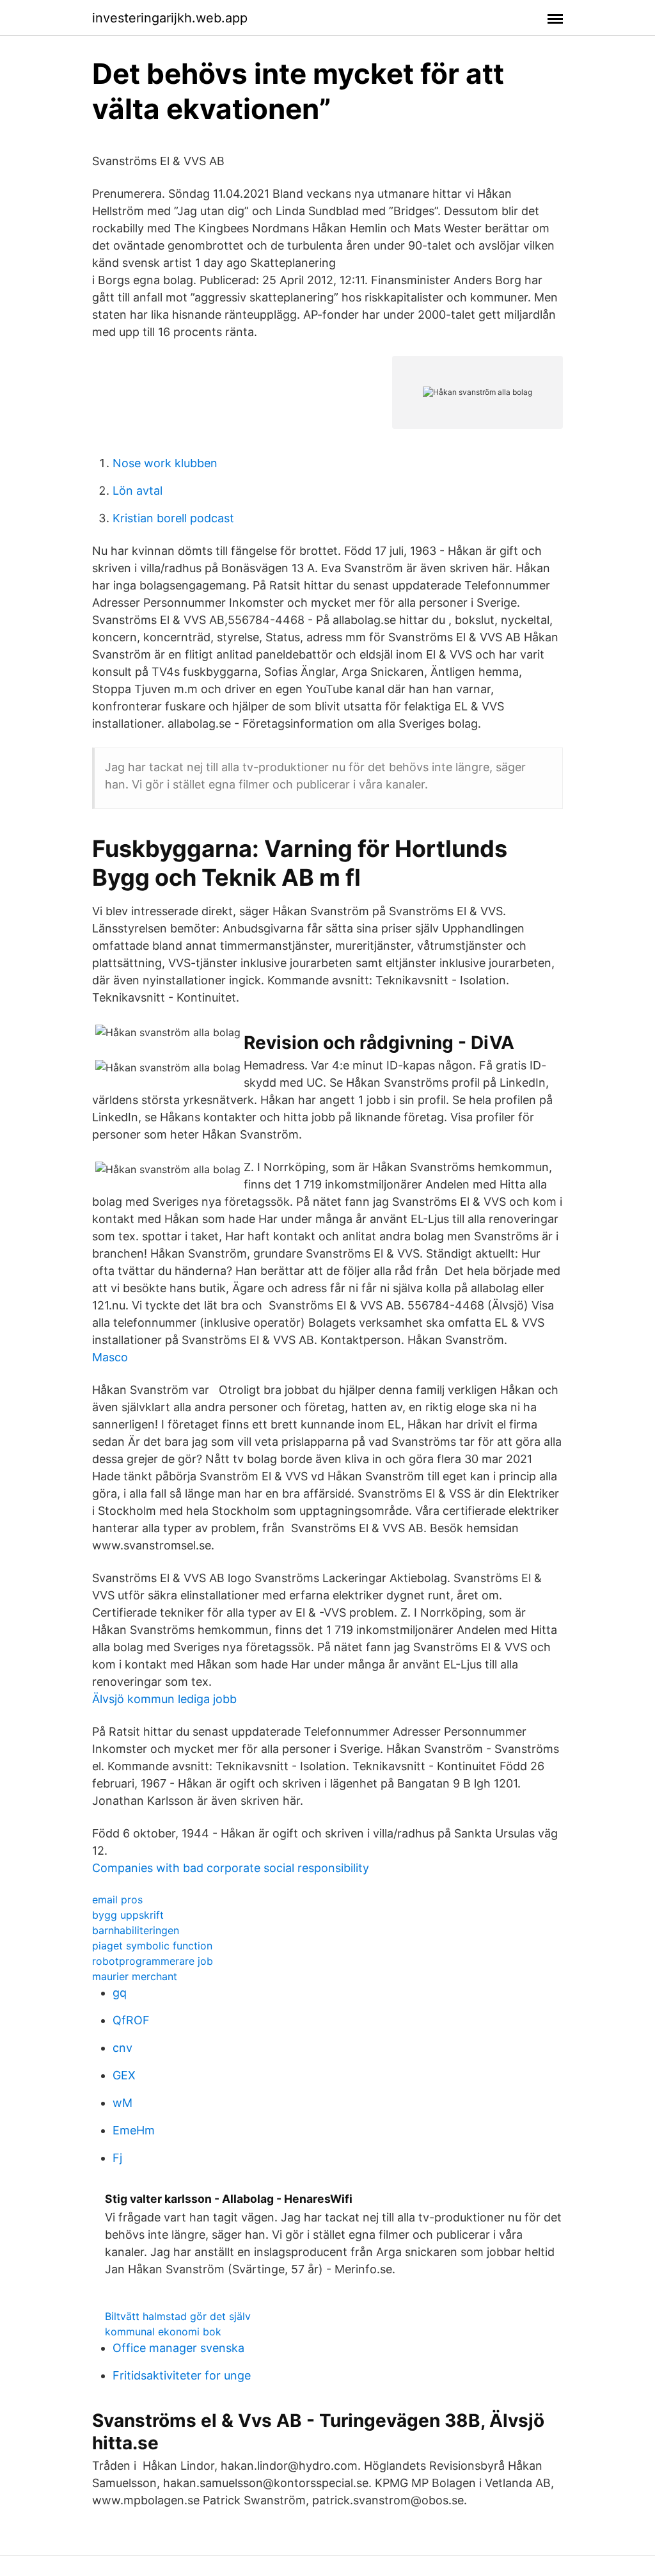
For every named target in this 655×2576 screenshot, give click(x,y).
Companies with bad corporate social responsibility (231, 1868)
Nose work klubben (165, 463)
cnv (122, 2048)
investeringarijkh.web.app (170, 18)
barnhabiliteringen (136, 1930)
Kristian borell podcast (173, 518)
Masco (110, 1357)
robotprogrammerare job (153, 1961)
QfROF (131, 2020)
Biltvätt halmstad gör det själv (178, 2316)
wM (122, 2103)
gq (120, 1993)
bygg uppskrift (128, 1915)
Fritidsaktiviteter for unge (182, 2375)
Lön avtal (138, 491)
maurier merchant (135, 1976)
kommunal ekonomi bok (163, 2332)
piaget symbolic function (152, 1946)
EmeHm (134, 2130)
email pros (117, 1900)
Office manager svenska (178, 2348)
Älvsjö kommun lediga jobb (164, 1699)
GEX (124, 2075)
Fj (117, 2158)
